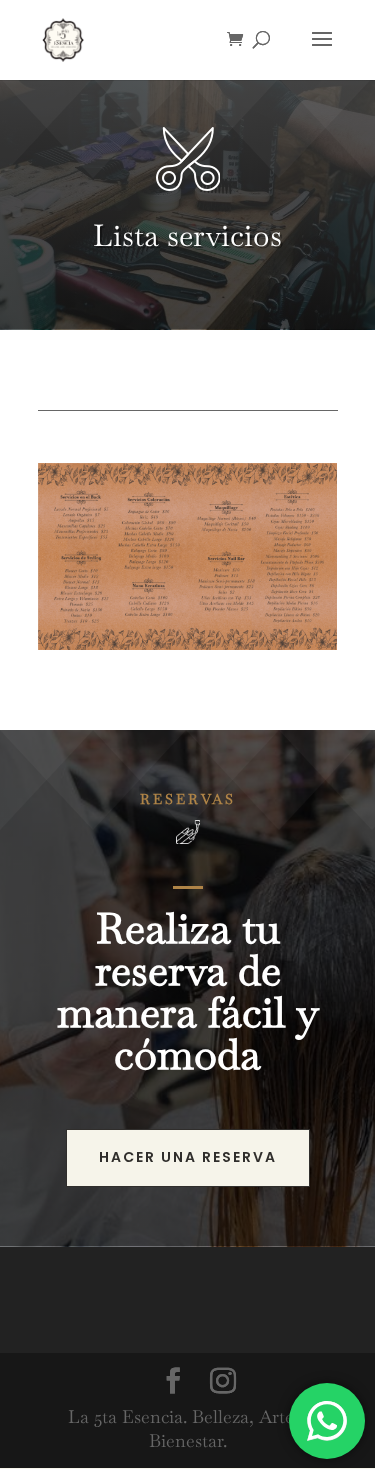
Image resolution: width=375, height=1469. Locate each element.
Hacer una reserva (188, 1157)
